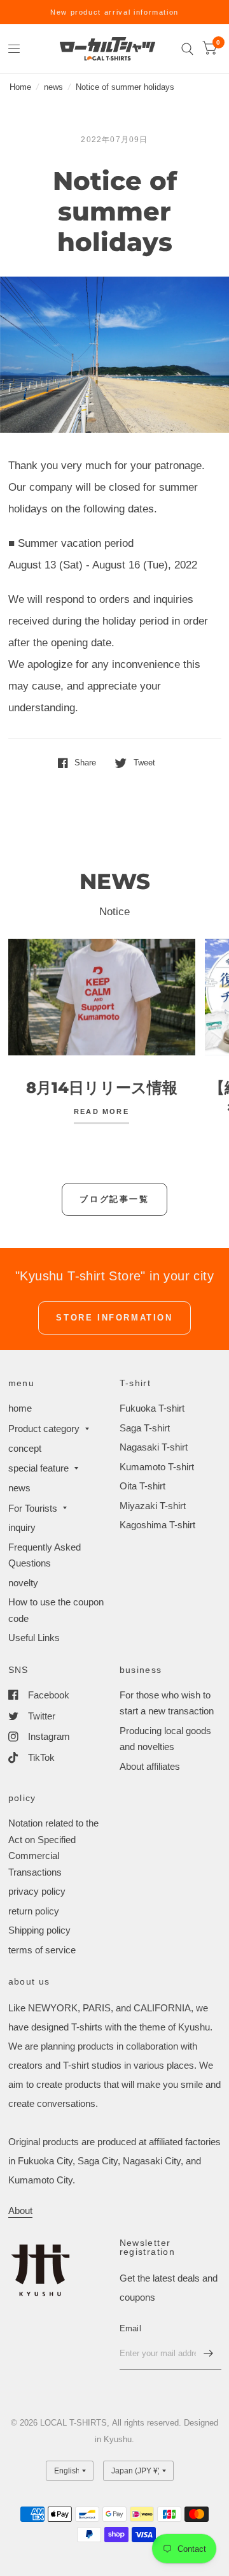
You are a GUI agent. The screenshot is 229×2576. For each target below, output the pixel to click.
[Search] (187, 49)
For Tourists (33, 1508)
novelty (23, 1583)
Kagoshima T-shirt (157, 1525)
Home (20, 87)
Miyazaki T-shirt (153, 1506)
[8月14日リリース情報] (102, 997)
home (20, 1408)
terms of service (42, 1950)
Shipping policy (39, 1930)
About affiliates (150, 1766)
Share (85, 763)
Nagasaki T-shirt (154, 1447)
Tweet (144, 763)
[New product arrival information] (114, 12)
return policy (34, 1911)
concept (25, 1448)
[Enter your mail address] (209, 2354)
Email (130, 2328)
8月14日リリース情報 (102, 1088)
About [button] (20, 2211)
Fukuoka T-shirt (152, 1408)
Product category (44, 1429)
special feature (38, 1468)
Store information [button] (114, 1318)
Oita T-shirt (142, 1486)
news (53, 87)
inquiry (22, 1527)
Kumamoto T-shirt (157, 1467)
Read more (101, 1112)
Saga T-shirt (145, 1428)
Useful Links (34, 1638)
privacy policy (37, 1891)
